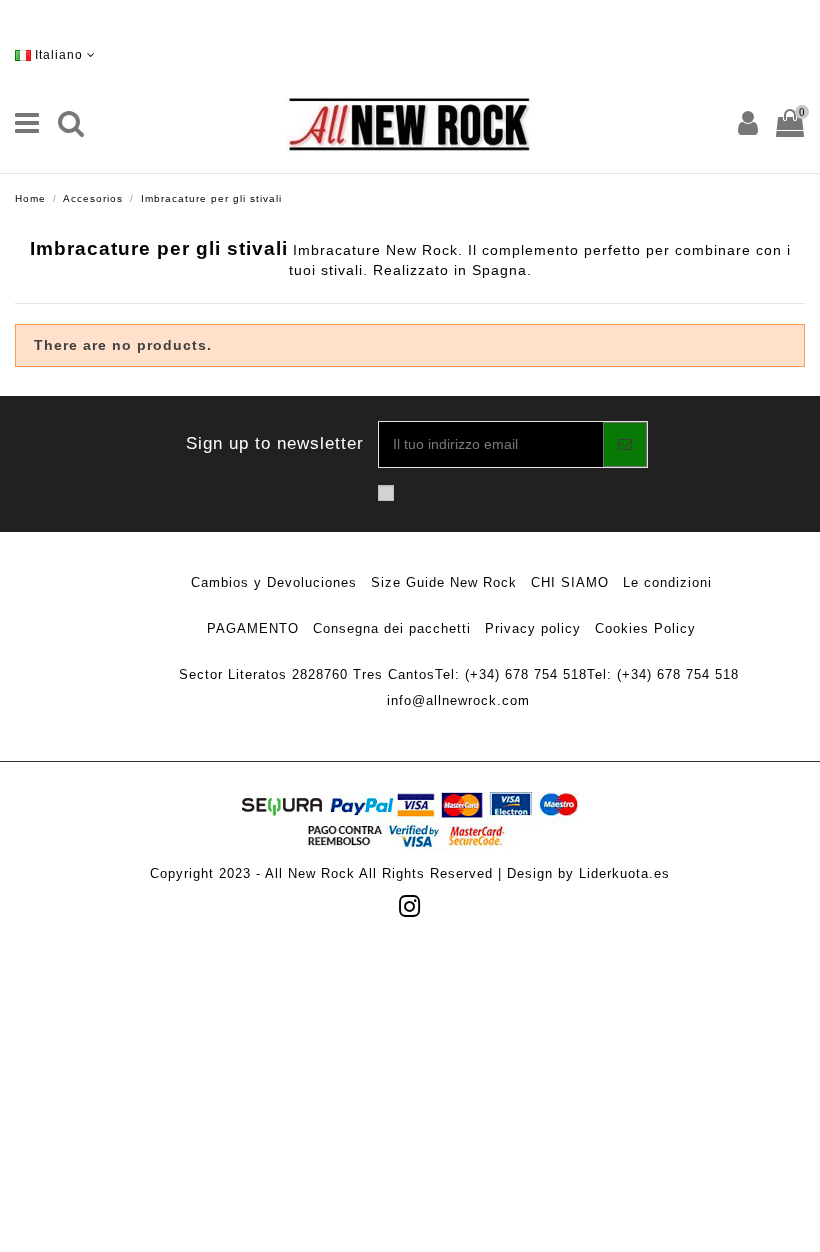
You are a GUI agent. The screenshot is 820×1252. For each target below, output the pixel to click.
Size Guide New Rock (444, 582)
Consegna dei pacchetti (392, 628)
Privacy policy (533, 628)
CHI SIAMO (570, 582)
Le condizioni (667, 582)
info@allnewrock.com (458, 700)
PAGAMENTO (253, 628)
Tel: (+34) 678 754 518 (511, 674)
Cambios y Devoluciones (274, 582)
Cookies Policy (645, 628)
